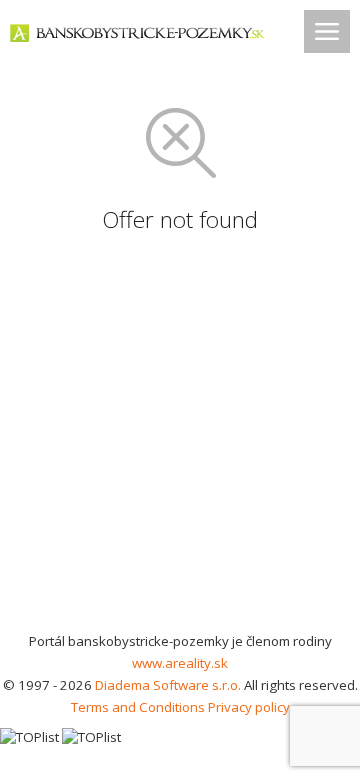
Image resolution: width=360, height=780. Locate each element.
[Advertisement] (180, 440)
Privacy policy (249, 707)
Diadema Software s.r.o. (168, 685)
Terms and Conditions (138, 707)
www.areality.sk (180, 663)
